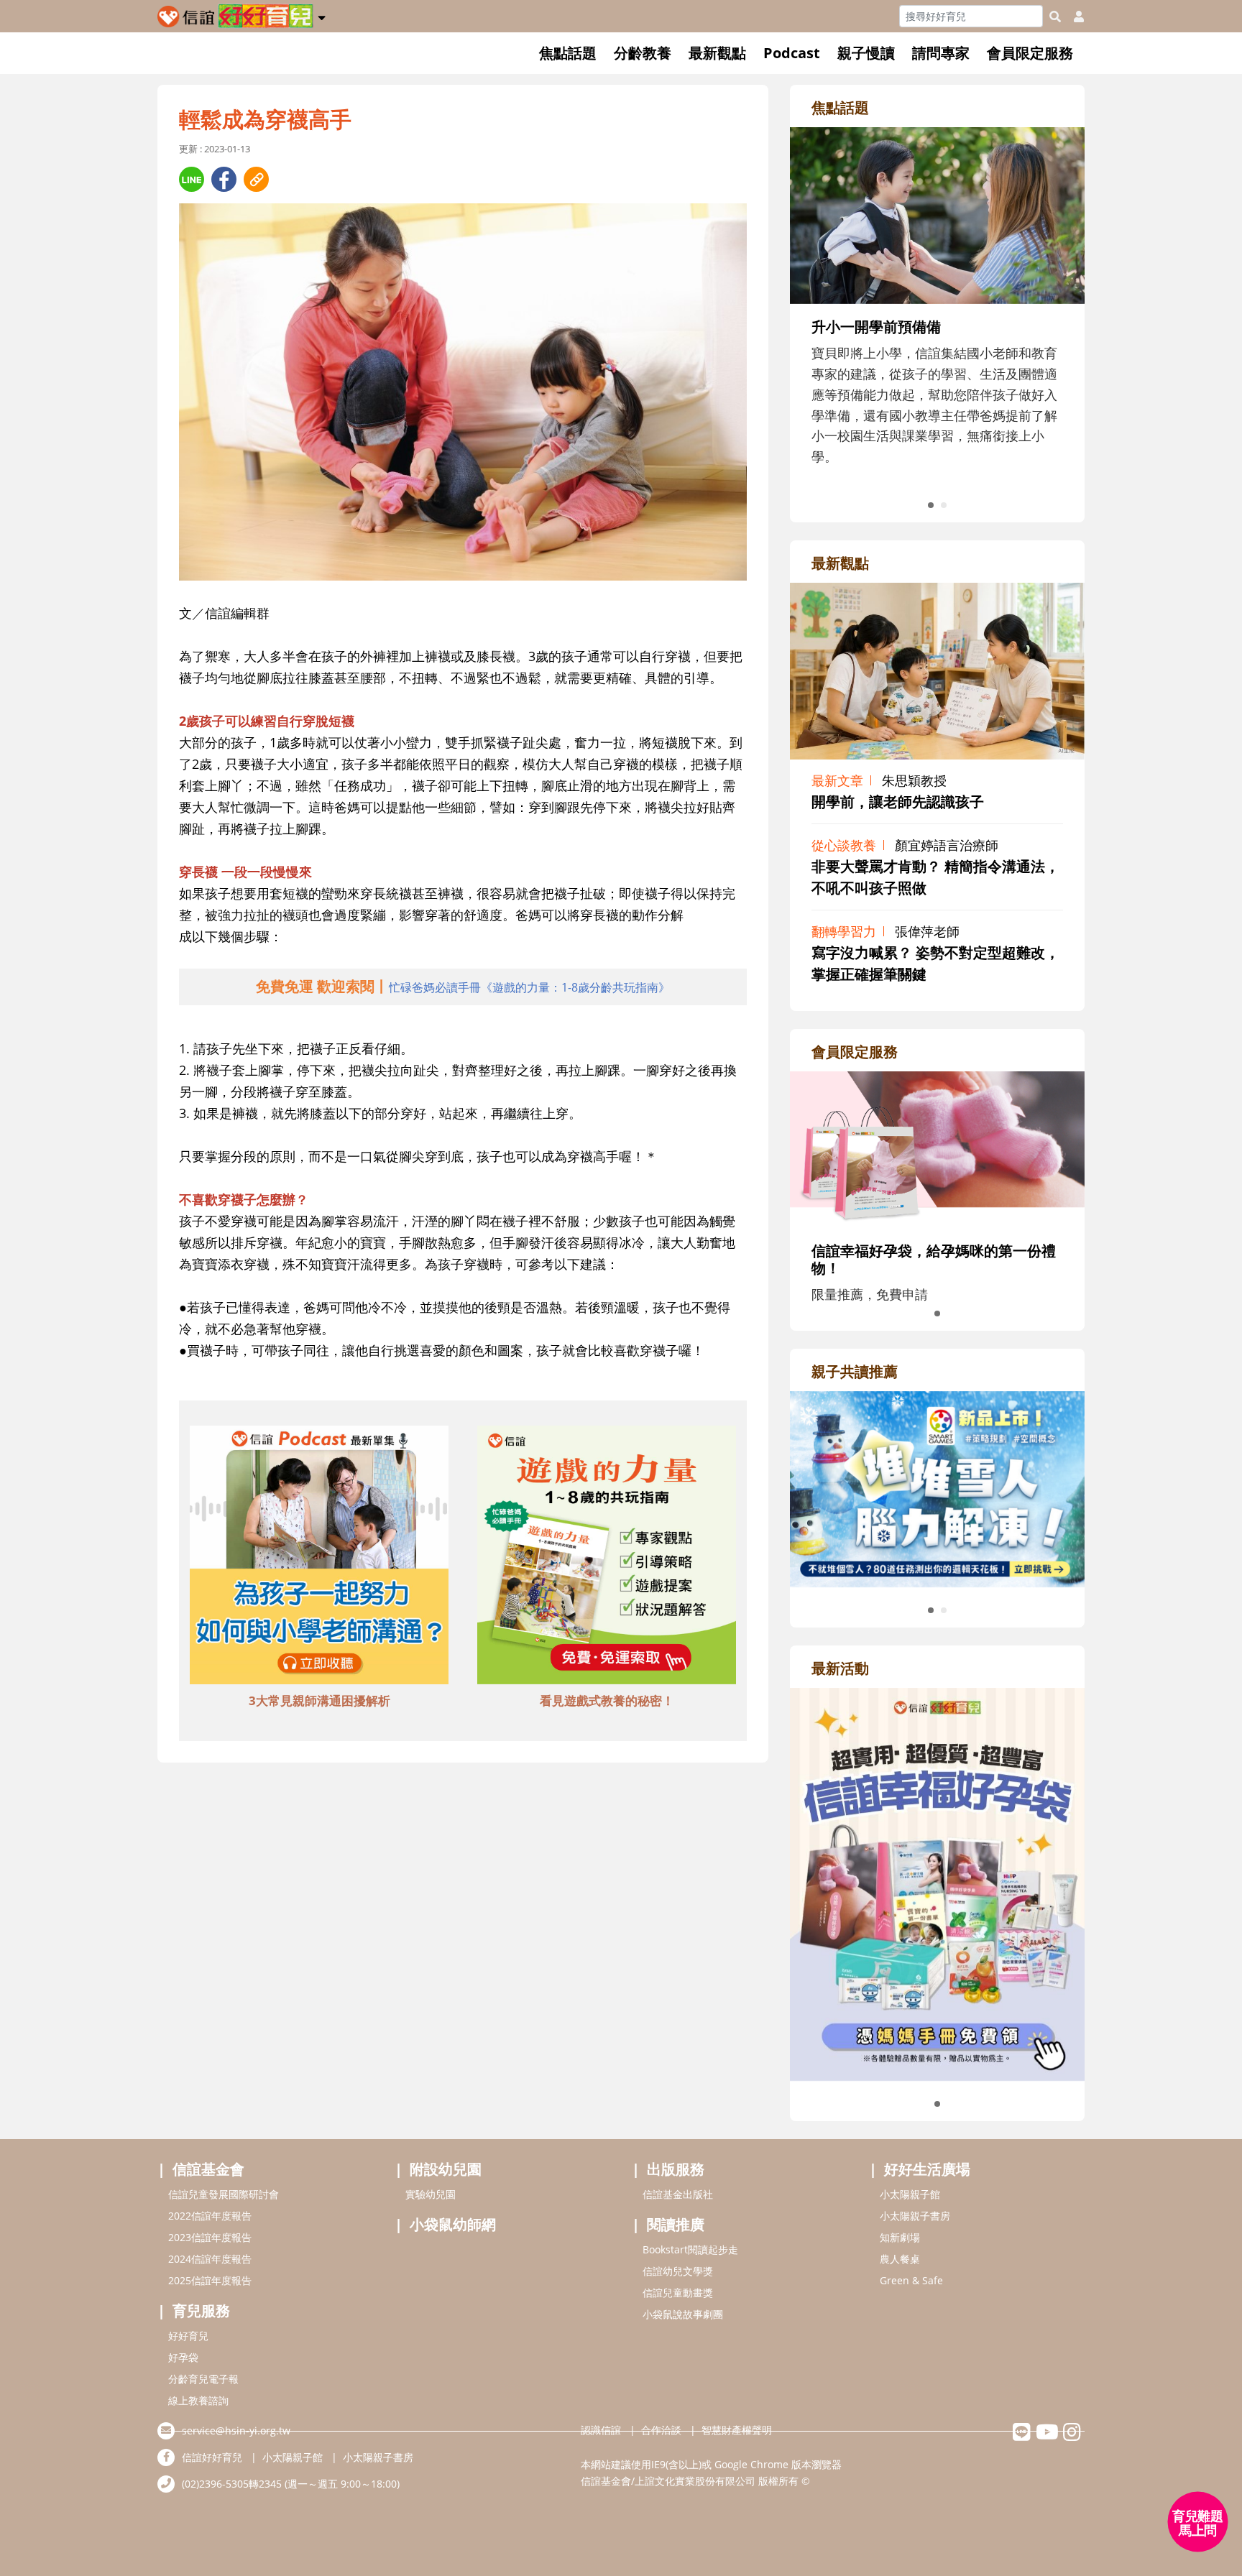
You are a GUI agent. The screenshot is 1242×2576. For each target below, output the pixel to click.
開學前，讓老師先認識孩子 (898, 802)
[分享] (192, 179)
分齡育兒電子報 (203, 2379)
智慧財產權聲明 (737, 2430)
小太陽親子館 (910, 2194)
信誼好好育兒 (212, 2457)
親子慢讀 (866, 53)
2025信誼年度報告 (210, 2280)
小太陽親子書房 (915, 2216)
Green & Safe (911, 2280)
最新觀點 (717, 53)
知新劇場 (900, 2237)
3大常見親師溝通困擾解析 (319, 1700)
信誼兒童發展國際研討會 (224, 2194)
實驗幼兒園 (431, 2194)
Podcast (792, 53)
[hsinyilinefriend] (1022, 2436)
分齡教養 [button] (643, 53)
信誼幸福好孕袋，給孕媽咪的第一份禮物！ (934, 1259)
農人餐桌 (900, 2259)
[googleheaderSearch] (1055, 17)
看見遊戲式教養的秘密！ (607, 1700)
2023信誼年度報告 (210, 2237)
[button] (322, 15)
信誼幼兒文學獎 (678, 2271)
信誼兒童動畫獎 (678, 2293)
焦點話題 (568, 53)
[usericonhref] (1073, 17)
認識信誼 (601, 2430)
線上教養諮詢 (198, 2400)
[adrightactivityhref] (937, 1883)
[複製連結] (256, 179)
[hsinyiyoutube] (1047, 2436)
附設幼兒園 (446, 2169)
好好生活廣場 (927, 2169)
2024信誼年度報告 (210, 2259)
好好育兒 (188, 2336)
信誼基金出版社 (678, 2194)
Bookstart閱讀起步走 (690, 2249)
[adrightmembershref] (937, 1148)
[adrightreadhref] (937, 1487)
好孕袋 (183, 2357)
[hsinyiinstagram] (1072, 2436)
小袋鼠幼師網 (453, 2224)
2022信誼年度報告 (210, 2216)
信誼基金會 (208, 2169)
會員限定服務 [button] (1030, 53)
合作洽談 (661, 2430)
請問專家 (941, 53)
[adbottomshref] (319, 1557)
